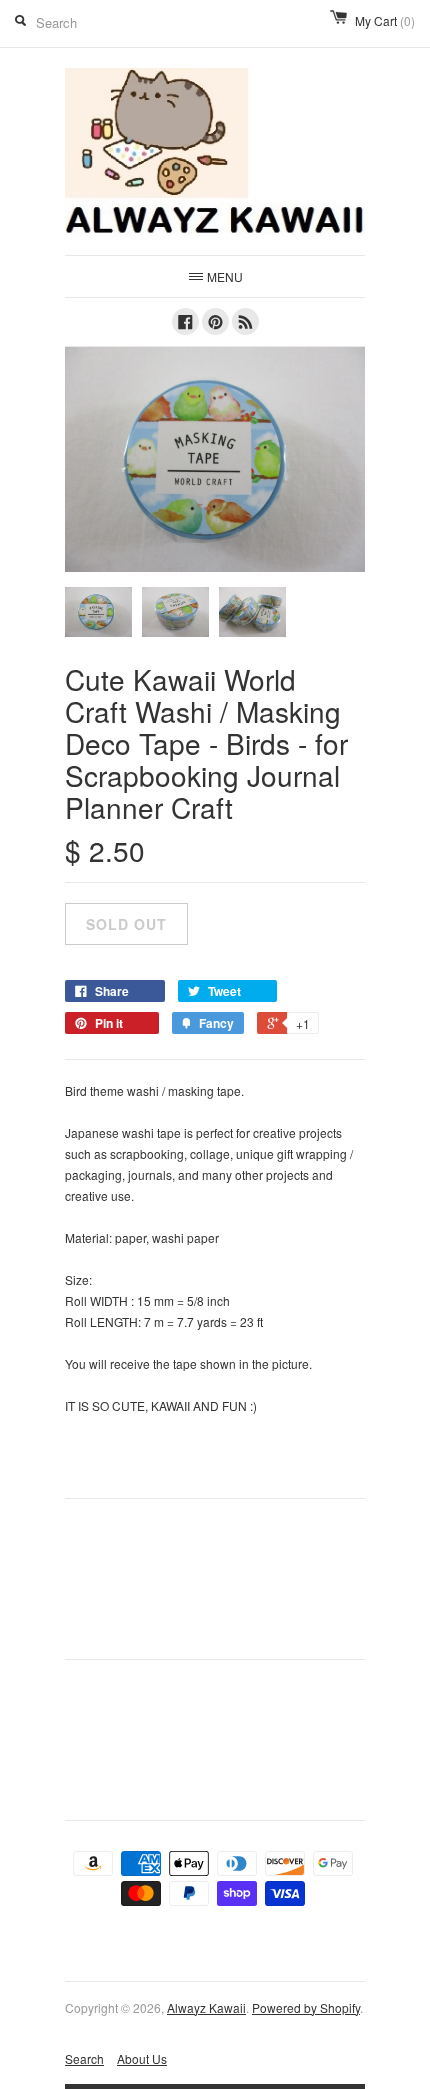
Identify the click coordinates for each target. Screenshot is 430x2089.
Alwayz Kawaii (206, 2007)
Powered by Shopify (306, 2007)
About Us (142, 2058)
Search (84, 2058)
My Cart (385, 20)
